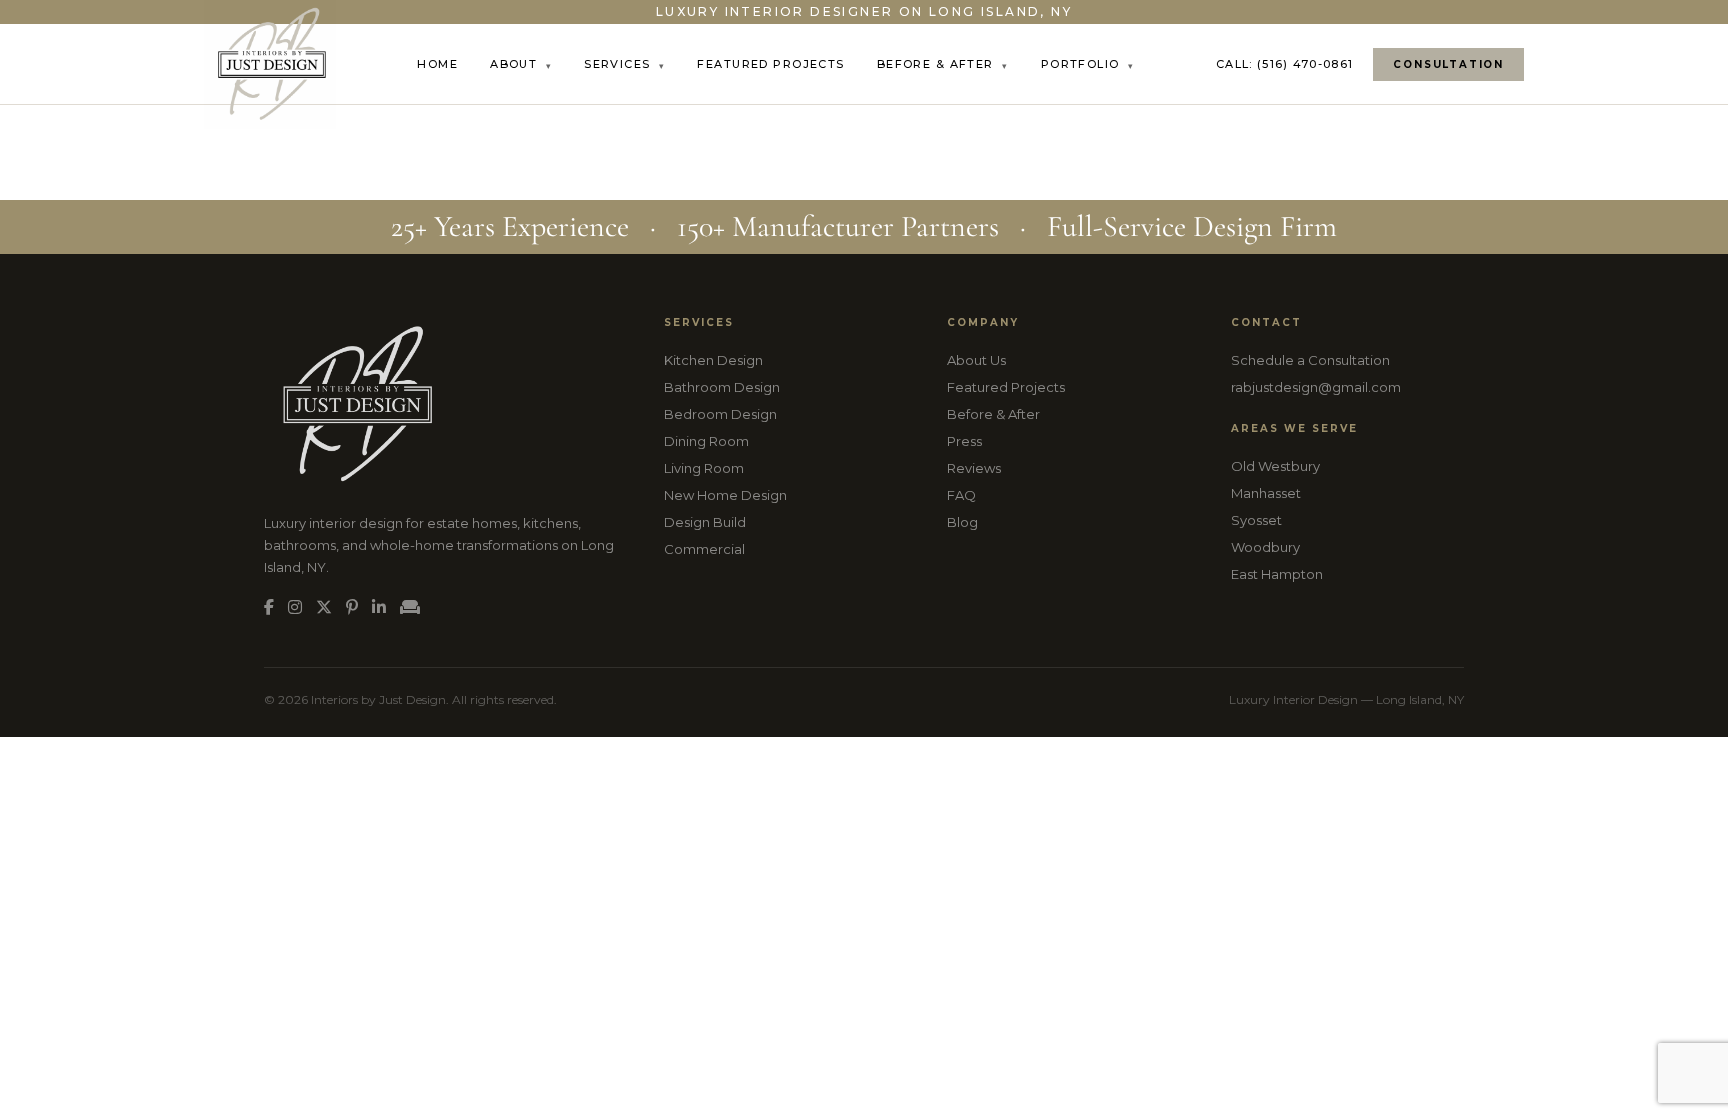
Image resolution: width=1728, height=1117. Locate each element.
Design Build (705, 522)
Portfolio (1088, 64)
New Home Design (725, 495)
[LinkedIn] (379, 607)
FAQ (961, 495)
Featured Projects (770, 64)
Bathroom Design (722, 387)
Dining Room (706, 441)
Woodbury (1265, 547)
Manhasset (1266, 493)
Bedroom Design (720, 414)
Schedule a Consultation (1310, 360)
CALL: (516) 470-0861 (1284, 64)
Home (437, 64)
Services (624, 64)
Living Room (704, 468)
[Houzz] (410, 607)
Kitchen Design (713, 360)
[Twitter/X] (324, 607)
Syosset (1256, 520)
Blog (962, 522)
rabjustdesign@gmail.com (1316, 387)
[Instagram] (295, 607)
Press (964, 441)
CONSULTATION (1448, 64)
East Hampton (1277, 574)
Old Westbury (1275, 466)
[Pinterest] (352, 607)
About (521, 64)
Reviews (974, 468)
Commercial (704, 549)
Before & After (943, 64)
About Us (976, 360)
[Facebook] (269, 607)
